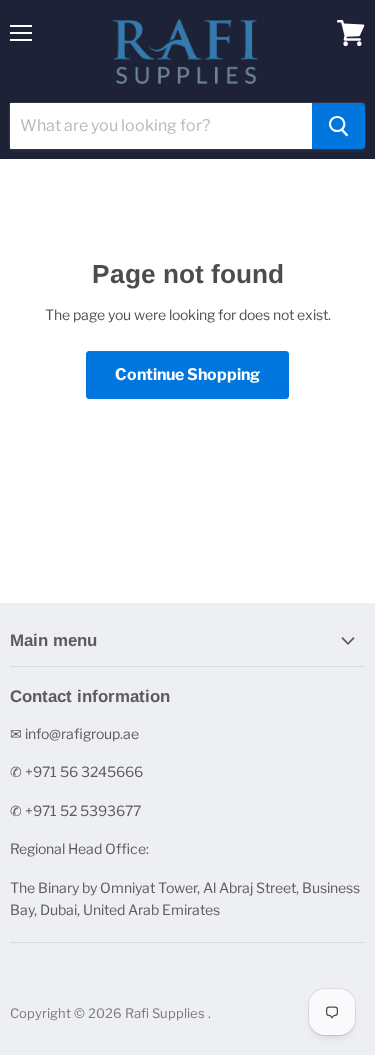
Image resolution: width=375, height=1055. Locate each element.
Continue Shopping (187, 374)
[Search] (338, 126)
